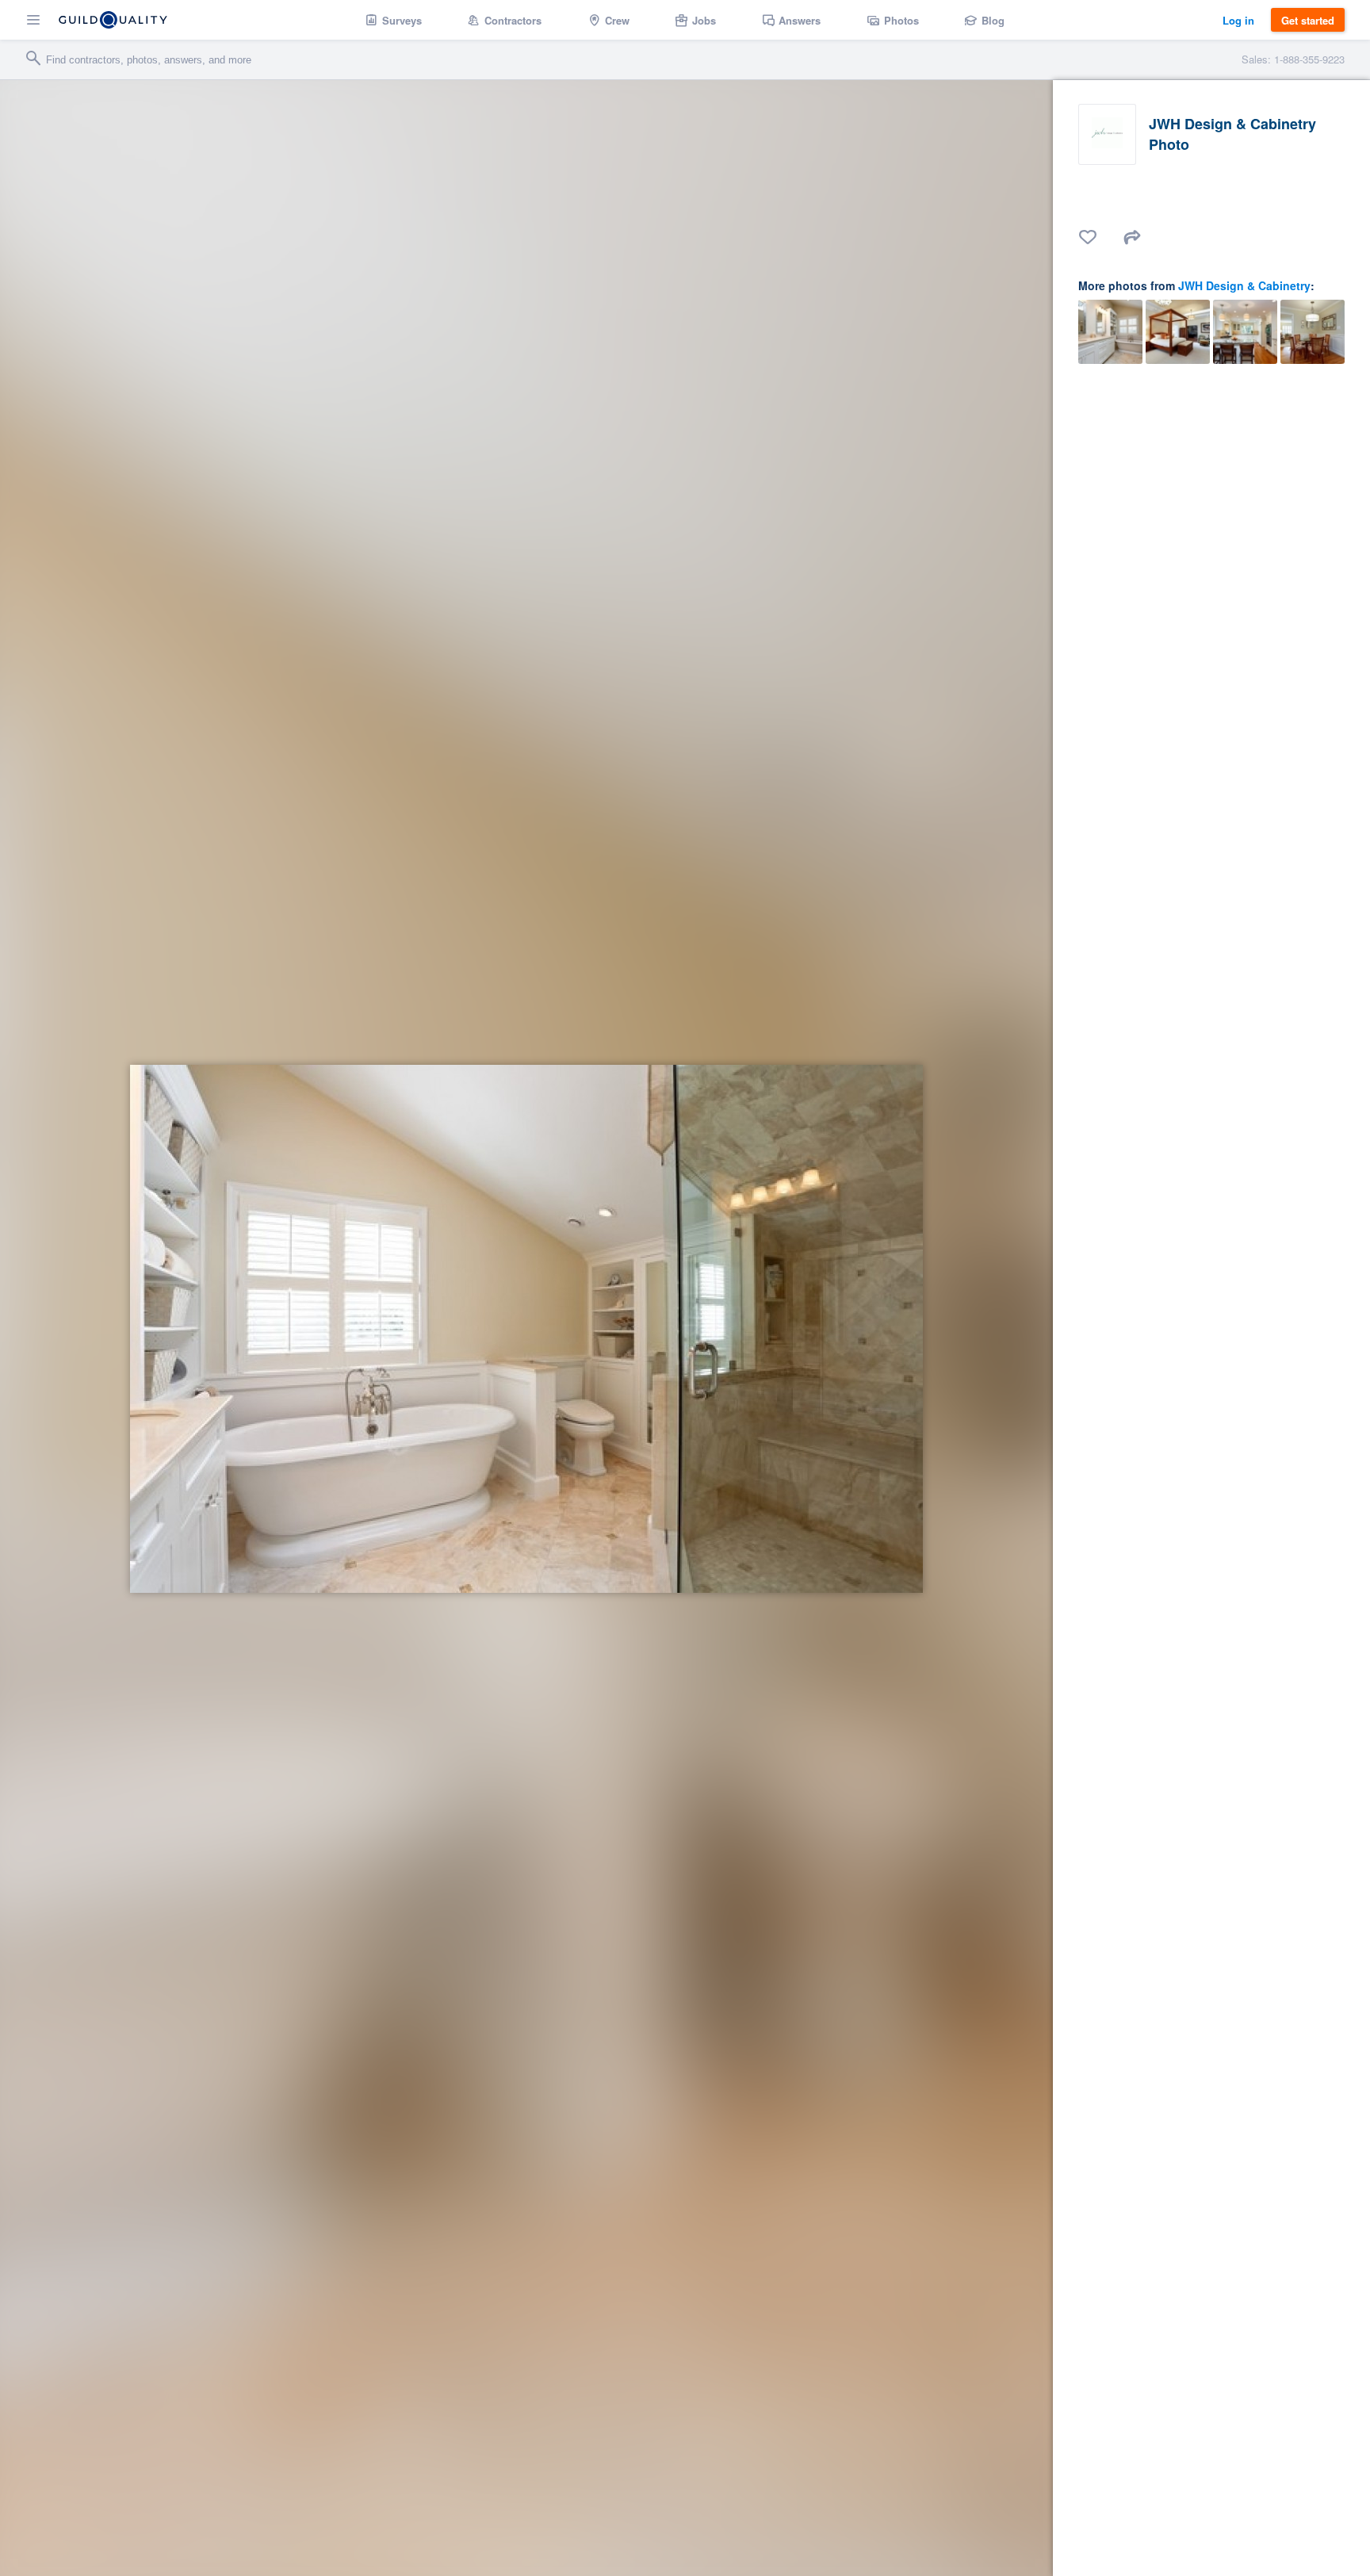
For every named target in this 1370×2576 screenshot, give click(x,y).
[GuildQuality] (113, 20)
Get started (1308, 20)
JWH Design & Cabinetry (1244, 285)
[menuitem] (394, 20)
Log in (1238, 20)
